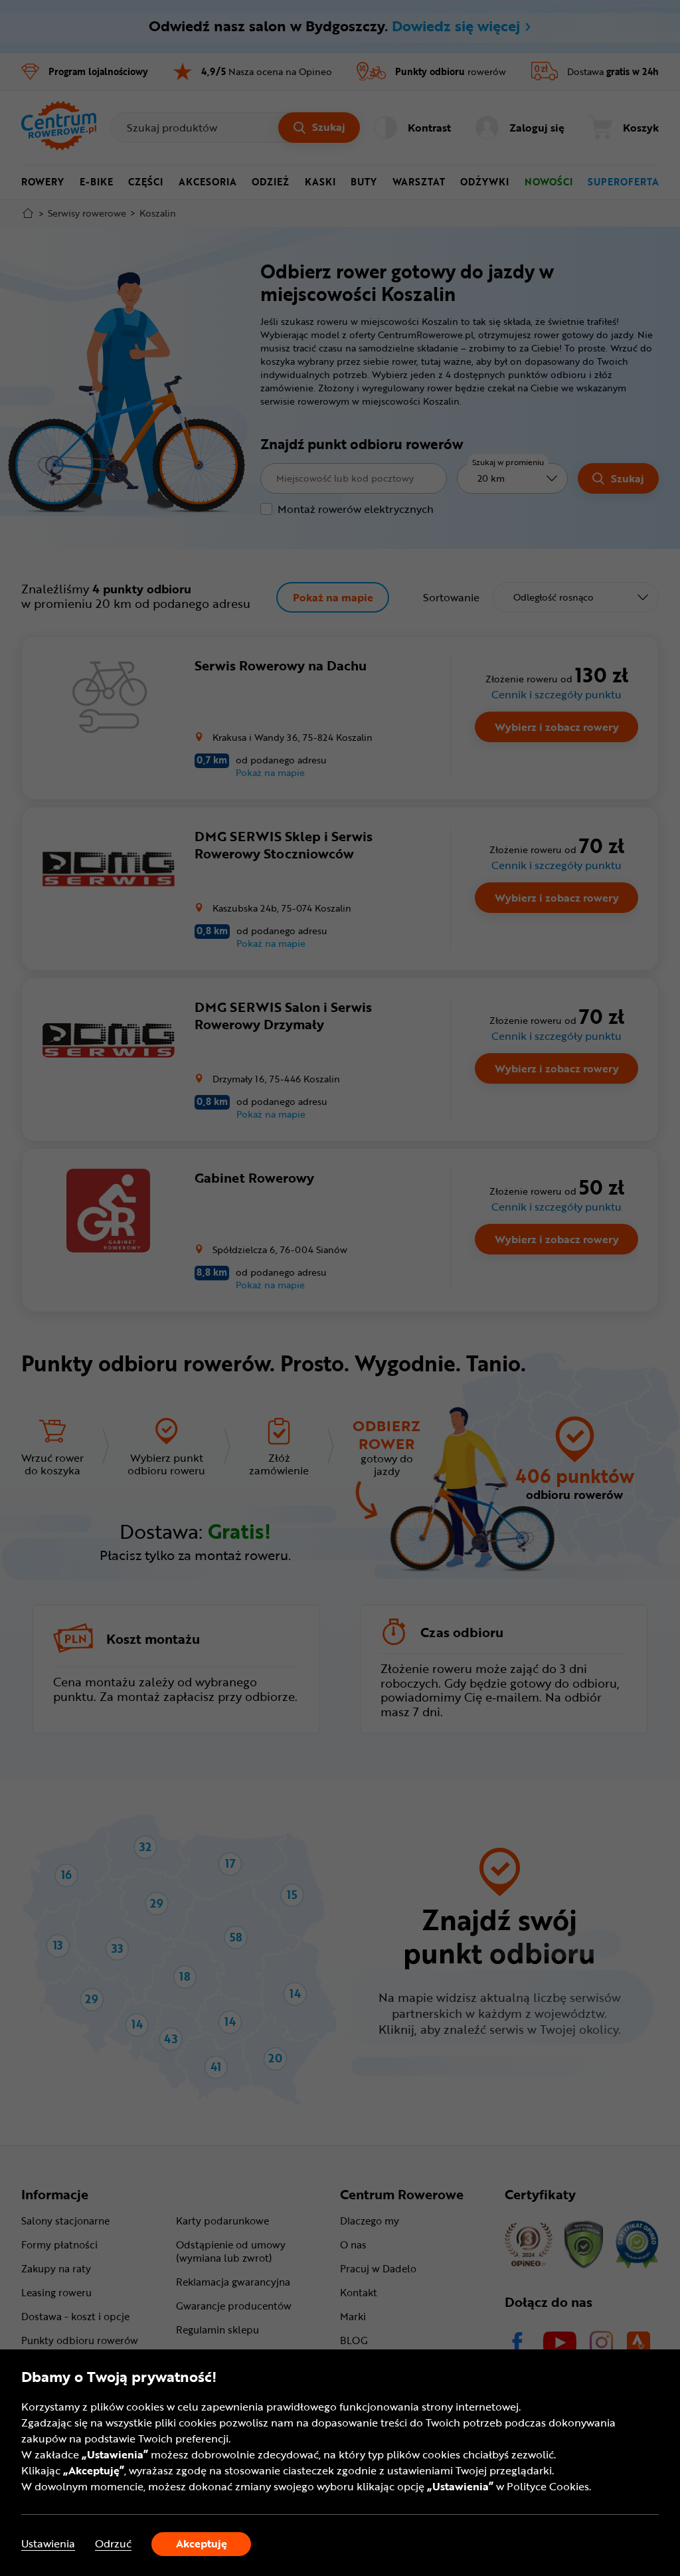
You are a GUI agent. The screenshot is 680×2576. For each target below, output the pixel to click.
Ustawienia (48, 2544)
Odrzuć (113, 2544)
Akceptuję (202, 2543)
